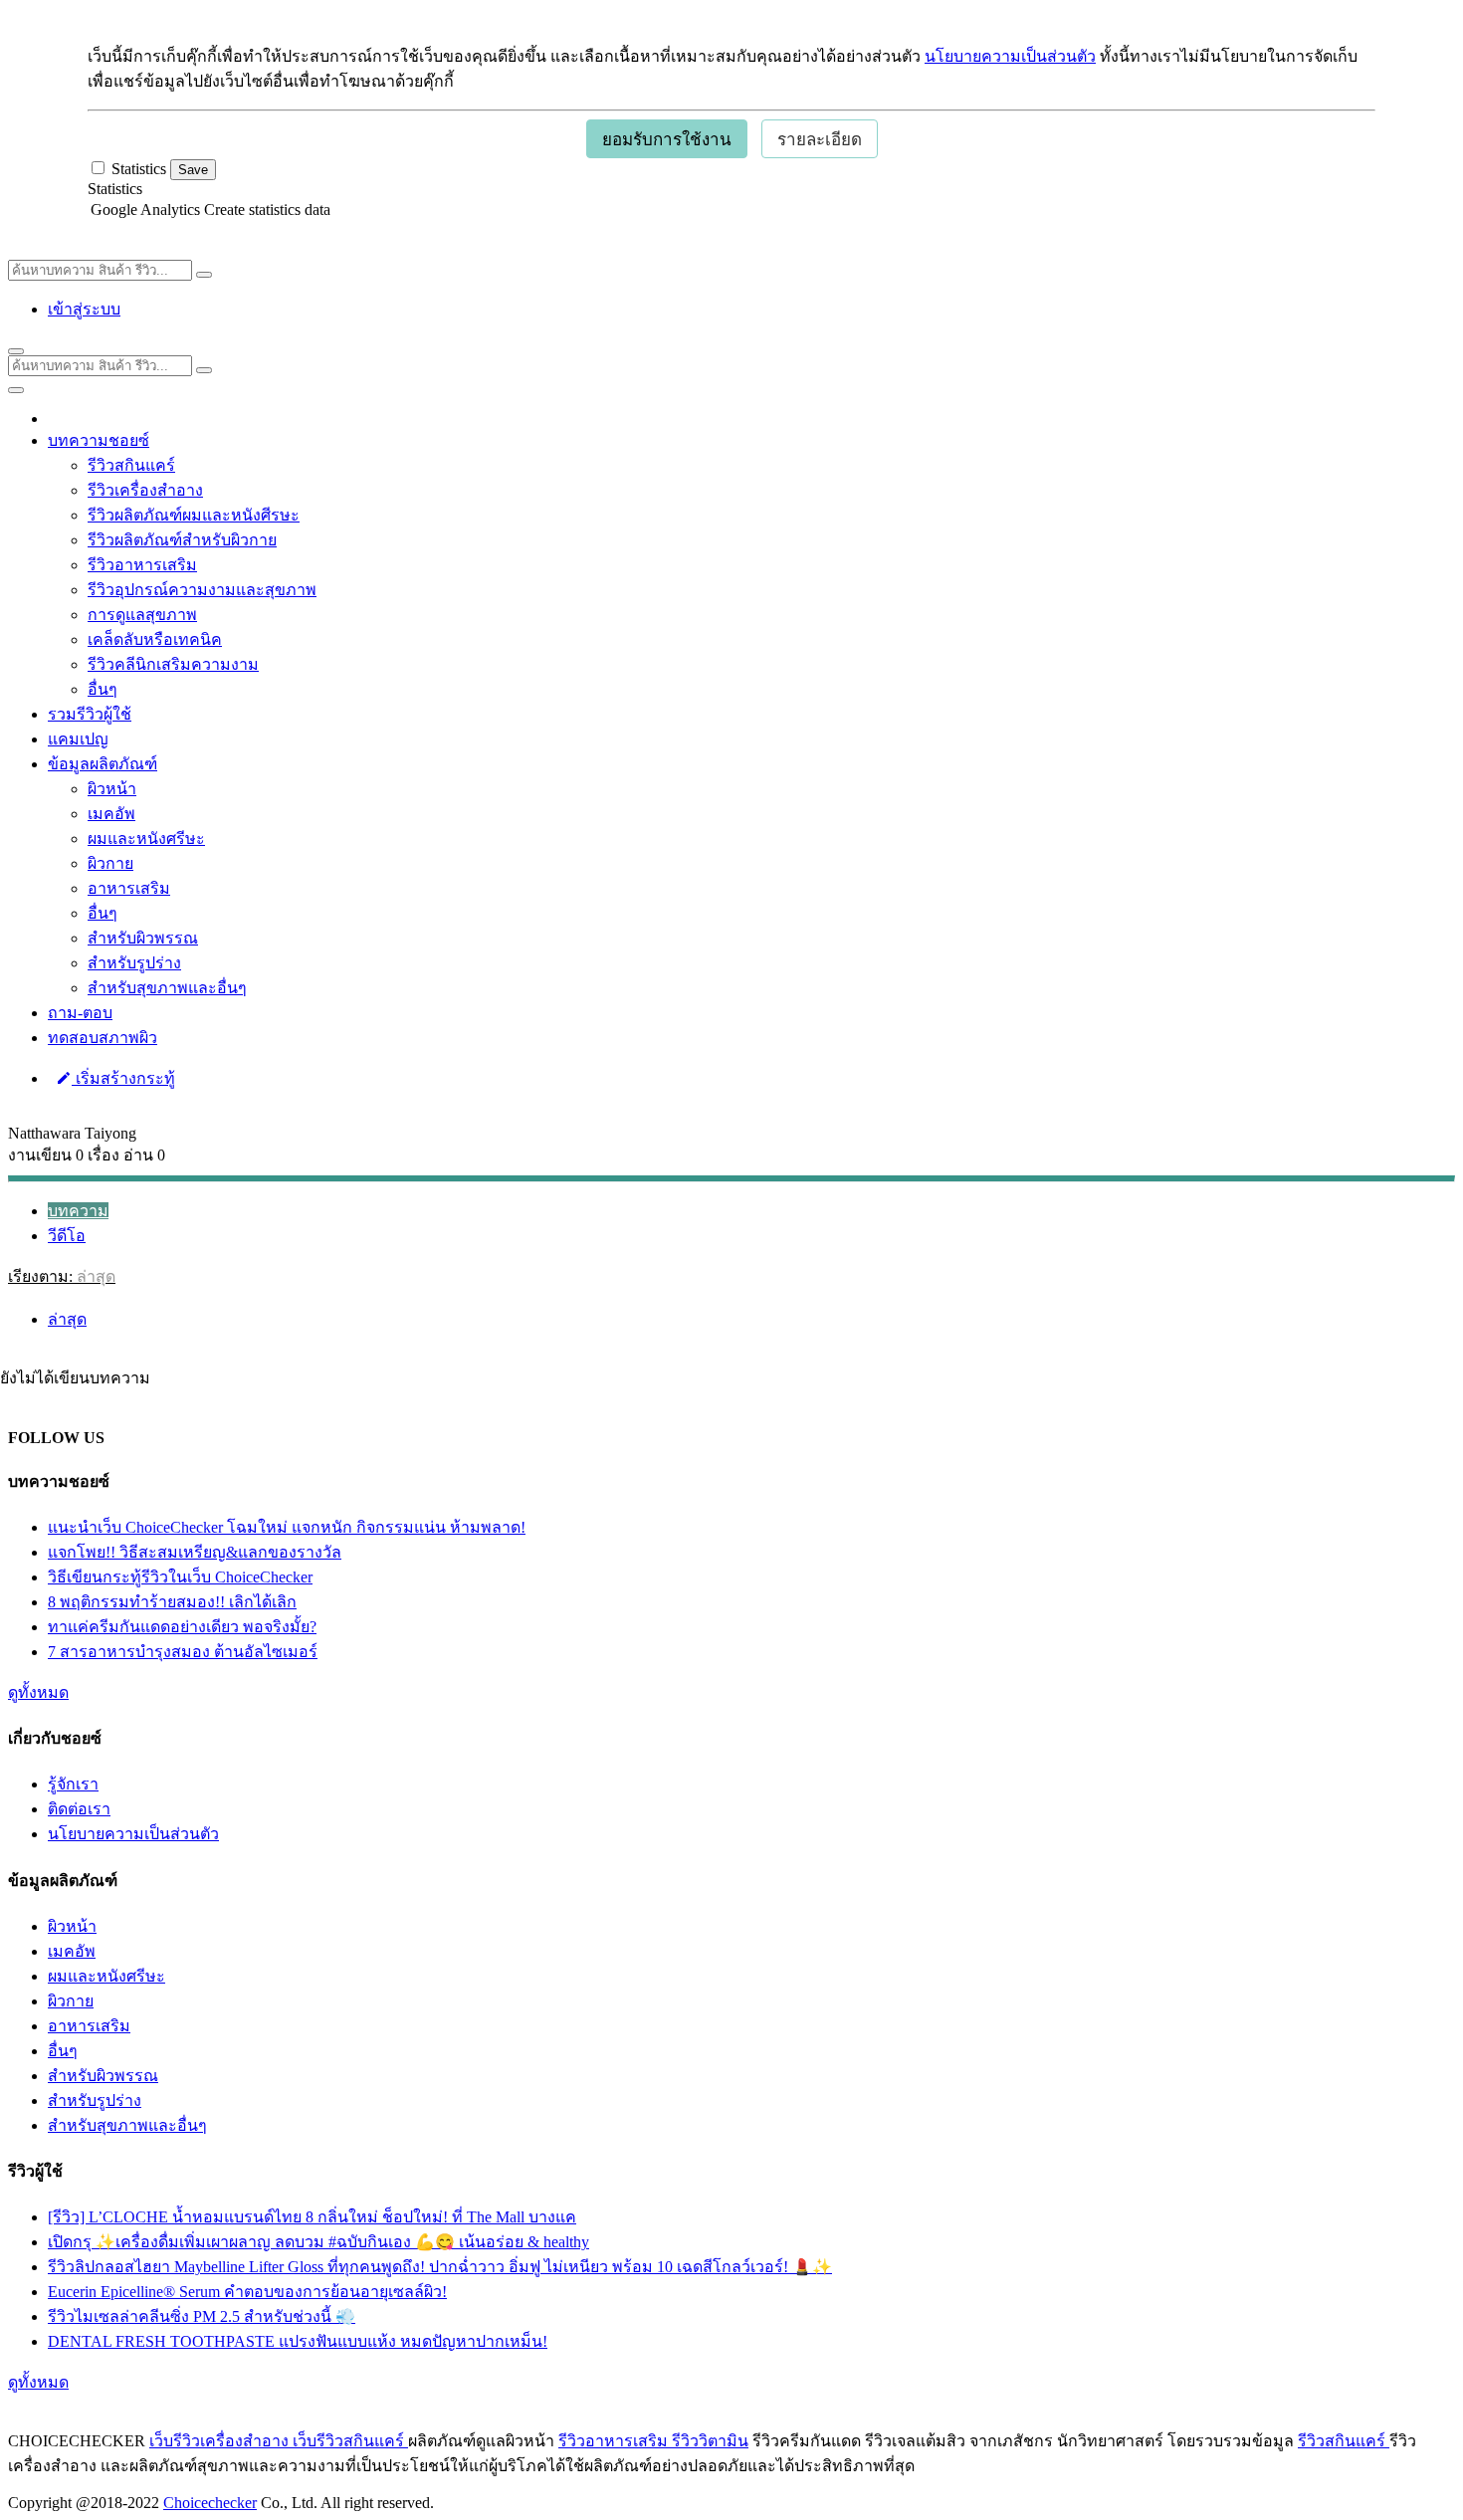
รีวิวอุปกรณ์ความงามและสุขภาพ (202, 590)
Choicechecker (210, 2503)
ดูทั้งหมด (38, 1692)
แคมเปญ (78, 739)
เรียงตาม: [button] (62, 1276)
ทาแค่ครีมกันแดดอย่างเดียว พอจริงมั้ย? (182, 1627)
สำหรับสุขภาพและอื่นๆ (167, 988)
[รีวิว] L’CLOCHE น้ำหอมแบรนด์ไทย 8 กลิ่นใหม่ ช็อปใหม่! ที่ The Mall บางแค (312, 2217)
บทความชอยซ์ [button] (99, 440)
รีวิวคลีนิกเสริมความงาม (173, 664)
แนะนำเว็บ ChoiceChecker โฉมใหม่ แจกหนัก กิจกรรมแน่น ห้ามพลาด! (287, 1527)
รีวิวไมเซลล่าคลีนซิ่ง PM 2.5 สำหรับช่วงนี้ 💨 (202, 2316)
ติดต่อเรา (79, 1809)
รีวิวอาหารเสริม (142, 565)
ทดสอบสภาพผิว (103, 1038)
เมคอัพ (111, 814)
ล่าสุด (67, 1319)
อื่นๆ (103, 689)
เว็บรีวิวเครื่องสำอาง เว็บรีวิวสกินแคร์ (279, 2441)
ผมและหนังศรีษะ (146, 839)
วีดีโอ (67, 1236)
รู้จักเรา (73, 1784)
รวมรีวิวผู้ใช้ (90, 714)
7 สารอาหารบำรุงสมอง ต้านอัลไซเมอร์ (183, 1652)
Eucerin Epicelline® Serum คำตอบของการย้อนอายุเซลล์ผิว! (247, 2292)
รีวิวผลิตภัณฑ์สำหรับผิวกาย (182, 540)
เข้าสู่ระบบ (84, 309)
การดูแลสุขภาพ (142, 615)
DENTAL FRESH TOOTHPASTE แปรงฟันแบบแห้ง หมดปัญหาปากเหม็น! (298, 2341)
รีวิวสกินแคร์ (131, 465)
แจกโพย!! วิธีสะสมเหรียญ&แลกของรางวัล (195, 1552)
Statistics (115, 189)
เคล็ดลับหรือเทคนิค (155, 639)
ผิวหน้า (112, 789)
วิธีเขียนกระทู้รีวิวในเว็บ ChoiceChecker (180, 1577)
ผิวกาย (110, 863)
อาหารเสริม (129, 888)
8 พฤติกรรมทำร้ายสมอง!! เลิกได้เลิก (172, 1602)
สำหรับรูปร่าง (134, 963)
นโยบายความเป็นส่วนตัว (1010, 56)
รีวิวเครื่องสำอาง (145, 490)
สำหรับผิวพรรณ (143, 938)
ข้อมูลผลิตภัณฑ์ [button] (103, 764)
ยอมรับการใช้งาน (667, 140)
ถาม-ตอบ (80, 1013)
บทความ (78, 1211)
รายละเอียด (820, 140)
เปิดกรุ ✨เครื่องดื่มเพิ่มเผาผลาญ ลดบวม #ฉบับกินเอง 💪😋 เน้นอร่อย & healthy (318, 2242)
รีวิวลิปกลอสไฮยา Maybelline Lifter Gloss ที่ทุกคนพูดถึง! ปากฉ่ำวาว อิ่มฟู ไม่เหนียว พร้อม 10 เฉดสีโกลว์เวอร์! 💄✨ (440, 2267)
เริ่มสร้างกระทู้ (123, 1078)
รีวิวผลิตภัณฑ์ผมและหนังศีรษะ (194, 515)
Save (193, 170)
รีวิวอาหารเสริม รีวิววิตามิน (653, 2441)
